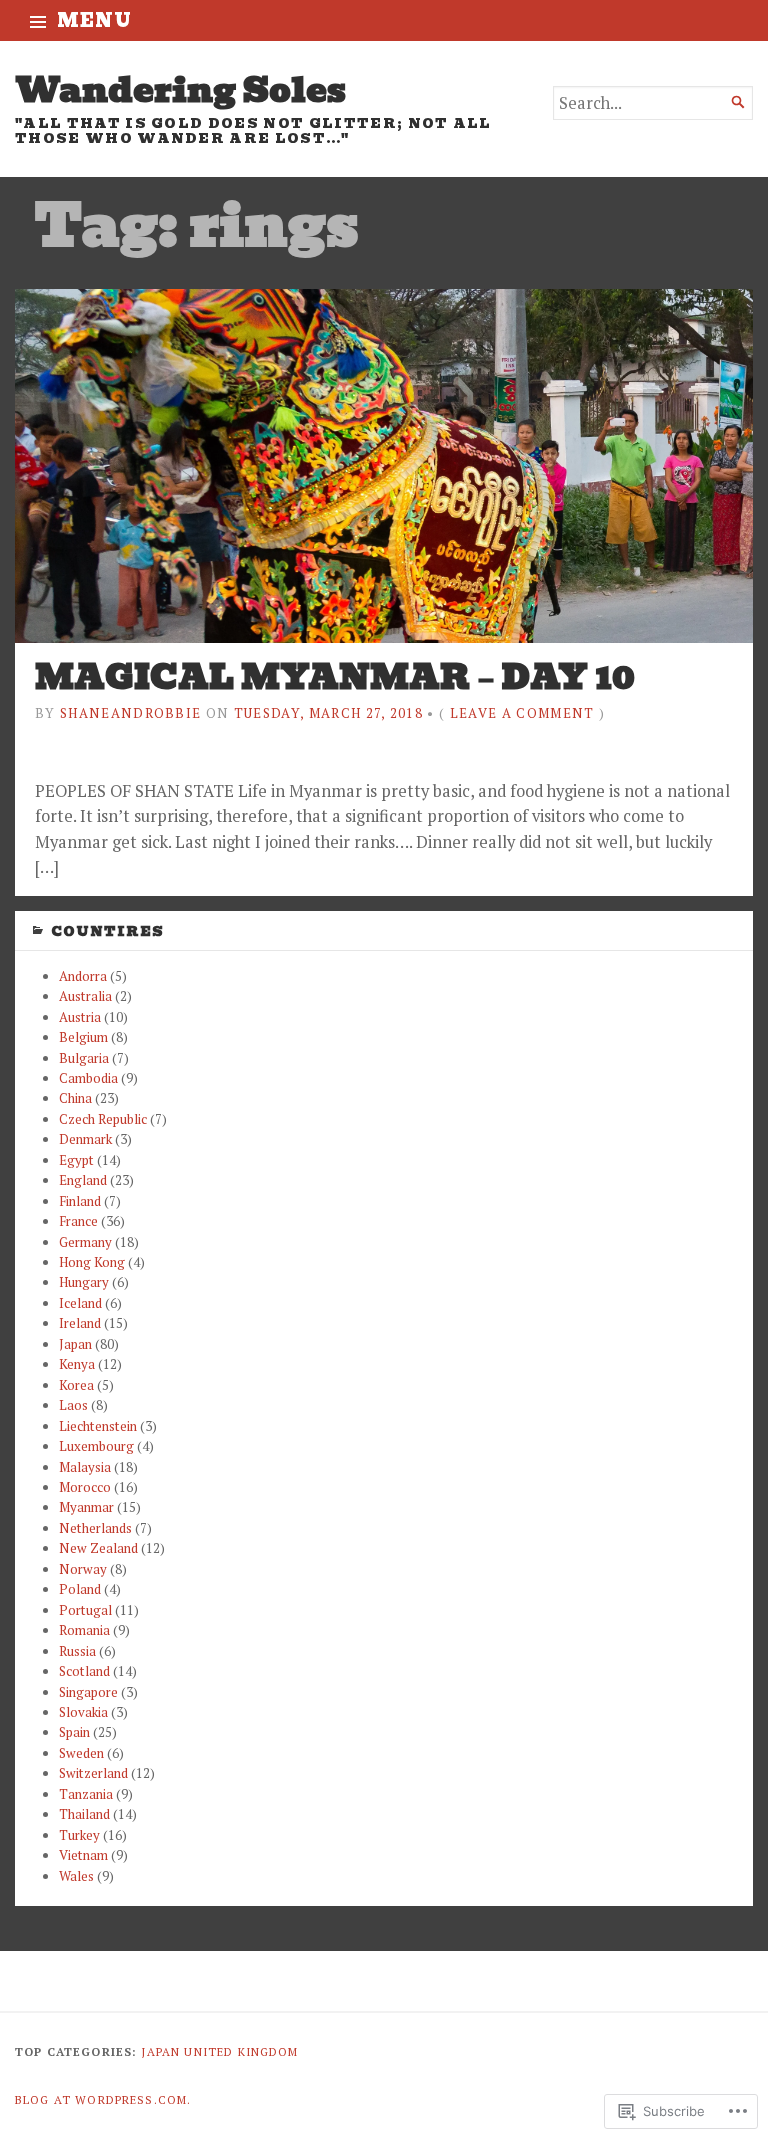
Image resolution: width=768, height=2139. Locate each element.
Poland (80, 1589)
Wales (76, 1876)
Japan (75, 1344)
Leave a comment (522, 713)
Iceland (80, 1303)
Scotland (84, 1671)
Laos (73, 1405)
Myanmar (86, 1507)
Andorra (83, 976)
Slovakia (83, 1712)
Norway (83, 1569)
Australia (85, 996)
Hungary (84, 1282)
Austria (80, 1017)
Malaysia (85, 1467)
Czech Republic (103, 1119)
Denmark (85, 1139)
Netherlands (95, 1528)
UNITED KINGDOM (241, 2051)
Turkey (79, 1835)
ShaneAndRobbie (130, 713)
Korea (76, 1385)
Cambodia (88, 1078)
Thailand (84, 1814)
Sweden (81, 1753)
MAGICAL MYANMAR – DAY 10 (335, 677)
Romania (84, 1630)
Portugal (85, 1610)
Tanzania (86, 1794)
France (78, 1221)
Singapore (88, 1692)
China (75, 1098)
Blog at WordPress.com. (103, 2099)
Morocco (85, 1487)
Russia (77, 1651)
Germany (85, 1242)
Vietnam (83, 1855)
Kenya (77, 1364)
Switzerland (93, 1773)
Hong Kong (92, 1262)
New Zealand (98, 1548)
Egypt (76, 1160)
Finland (80, 1201)
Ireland (80, 1323)
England (83, 1180)
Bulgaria (84, 1058)
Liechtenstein (98, 1426)
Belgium (83, 1037)
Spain (74, 1732)
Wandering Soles (180, 90)
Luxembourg (96, 1446)
